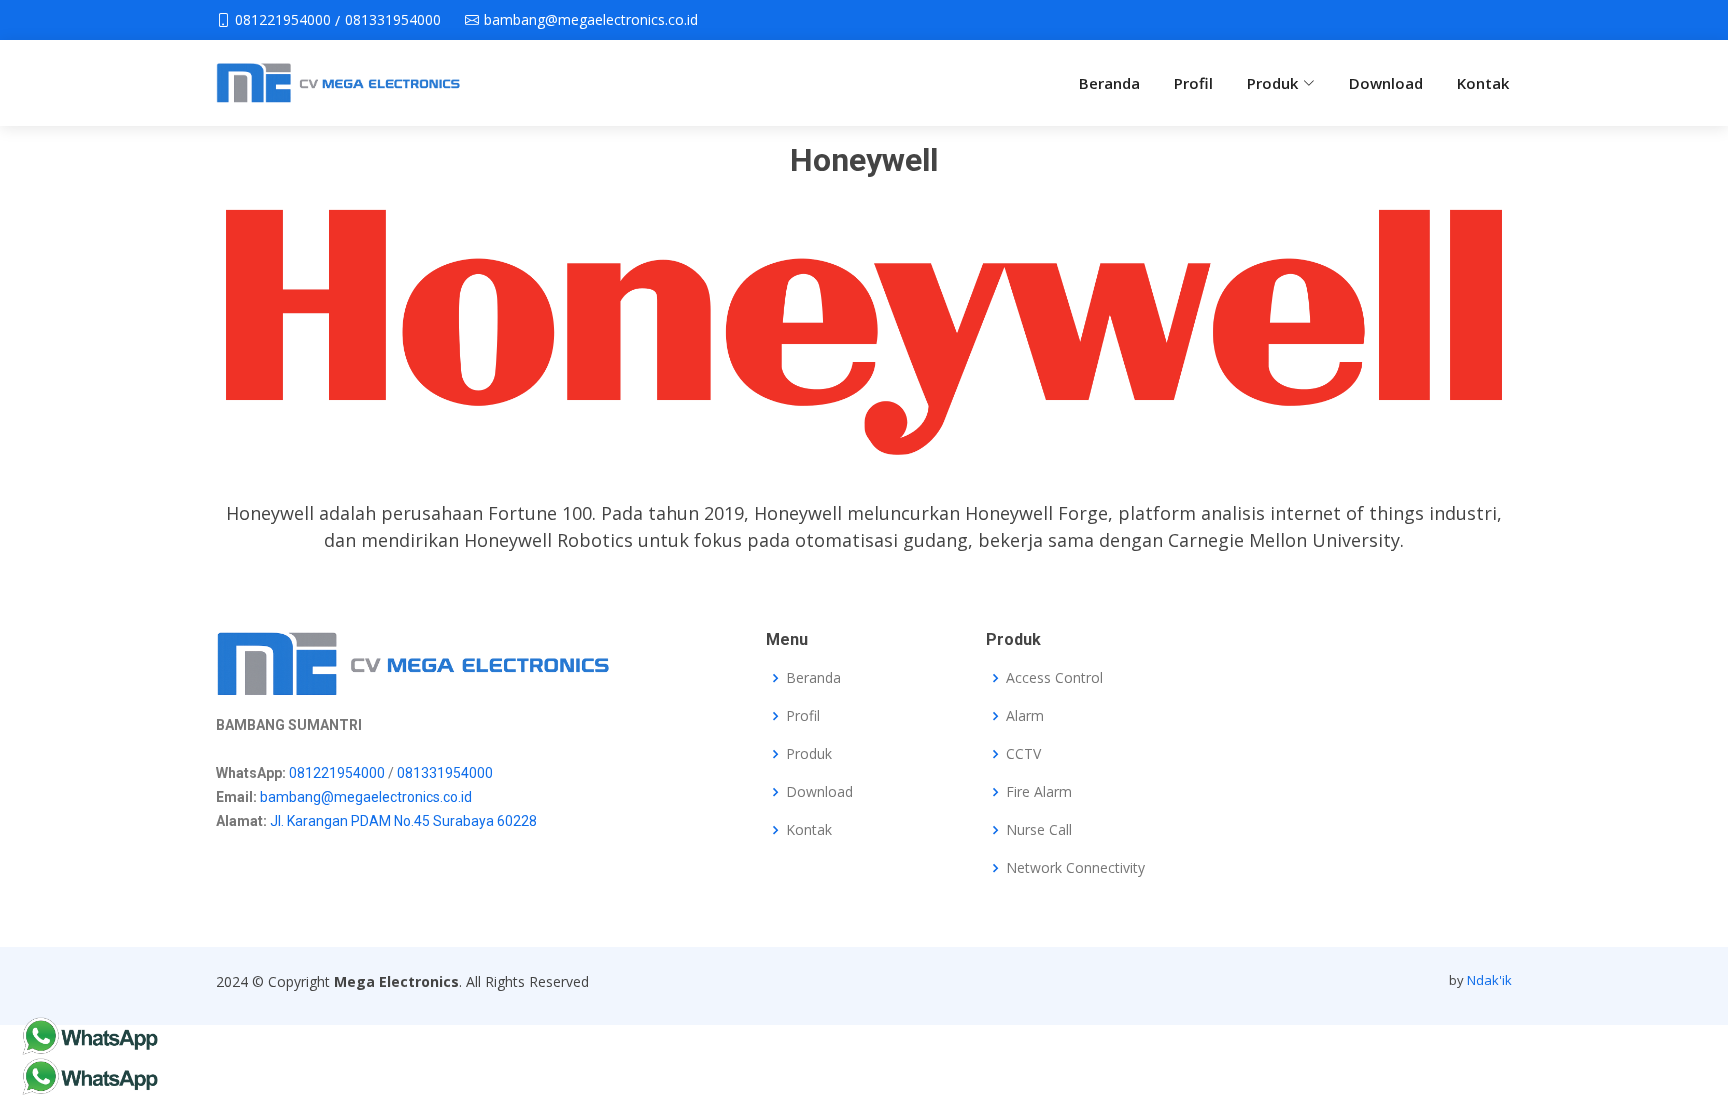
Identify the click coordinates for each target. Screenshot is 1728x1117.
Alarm (1025, 716)
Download (1386, 83)
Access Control (1054, 678)
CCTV (1023, 754)
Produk (809, 754)
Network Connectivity (1075, 868)
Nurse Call (1039, 830)
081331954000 (445, 773)
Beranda (1109, 83)
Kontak (1483, 83)
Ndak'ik (1489, 980)
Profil (1193, 83)
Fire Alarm (1039, 792)
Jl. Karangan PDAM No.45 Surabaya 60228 (403, 821)
